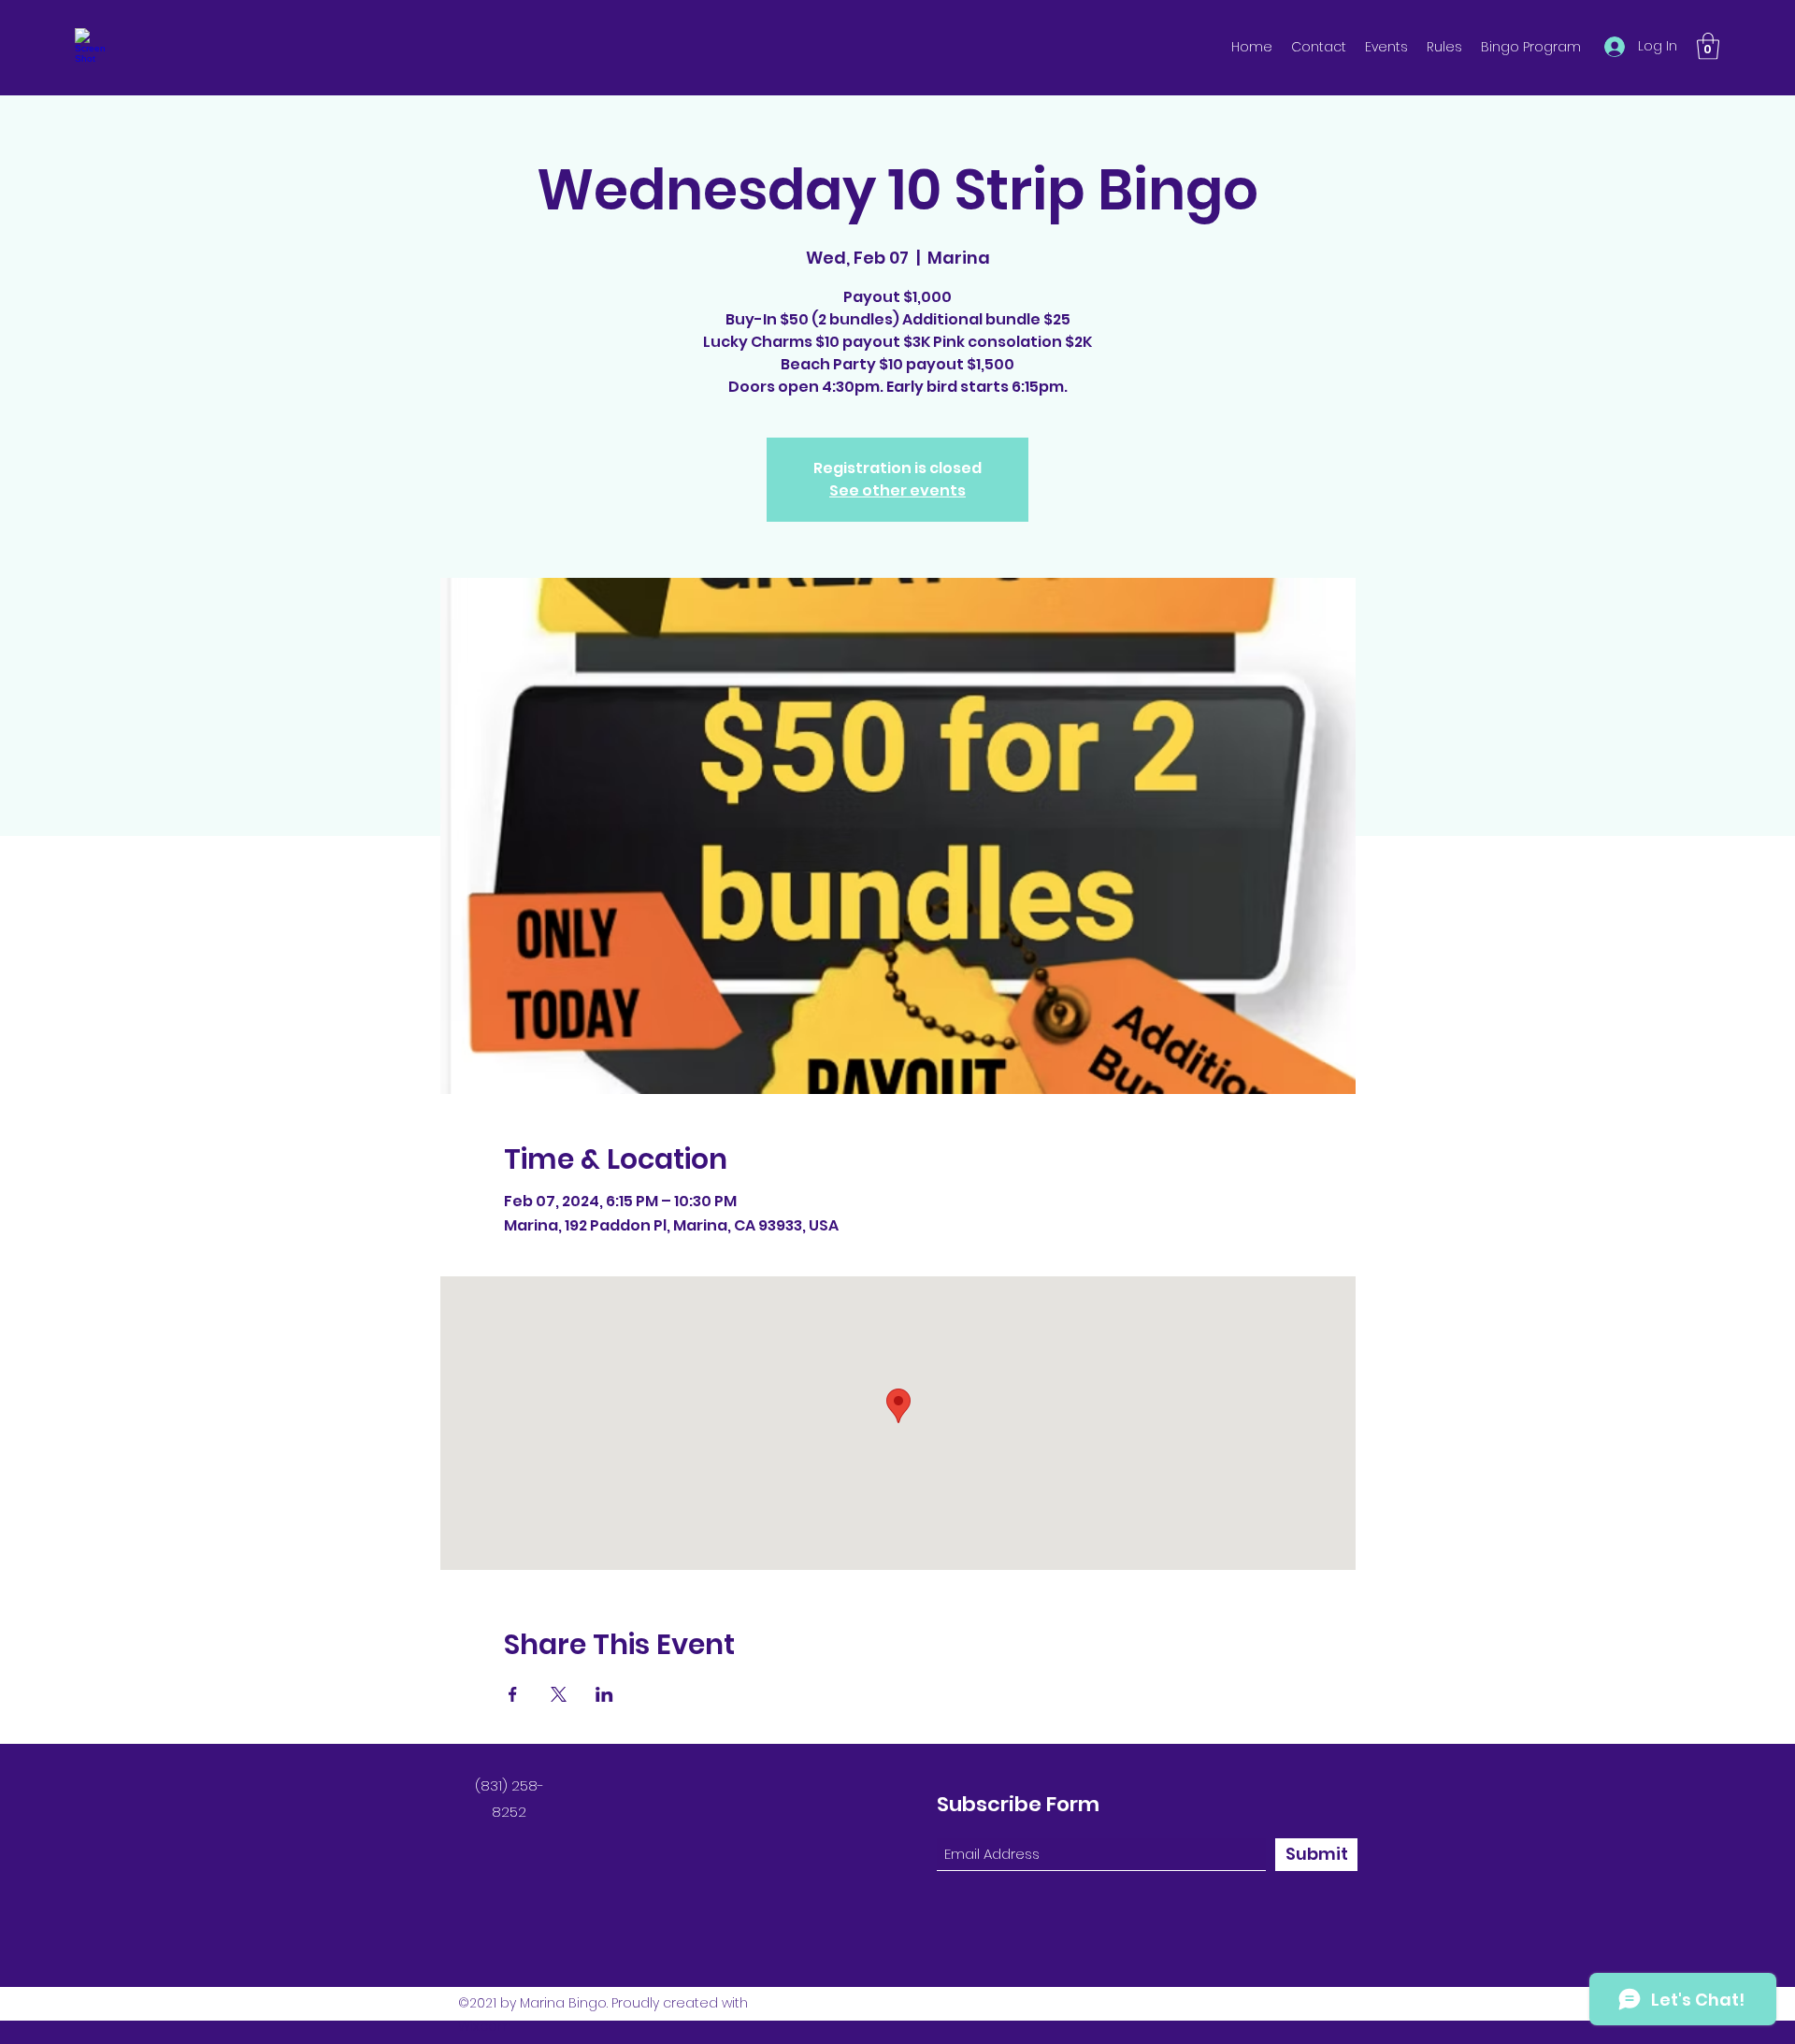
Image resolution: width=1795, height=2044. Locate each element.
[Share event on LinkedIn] (604, 1694)
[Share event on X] (559, 1694)
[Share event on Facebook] (513, 1694)
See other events (897, 490)
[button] (1708, 46)
